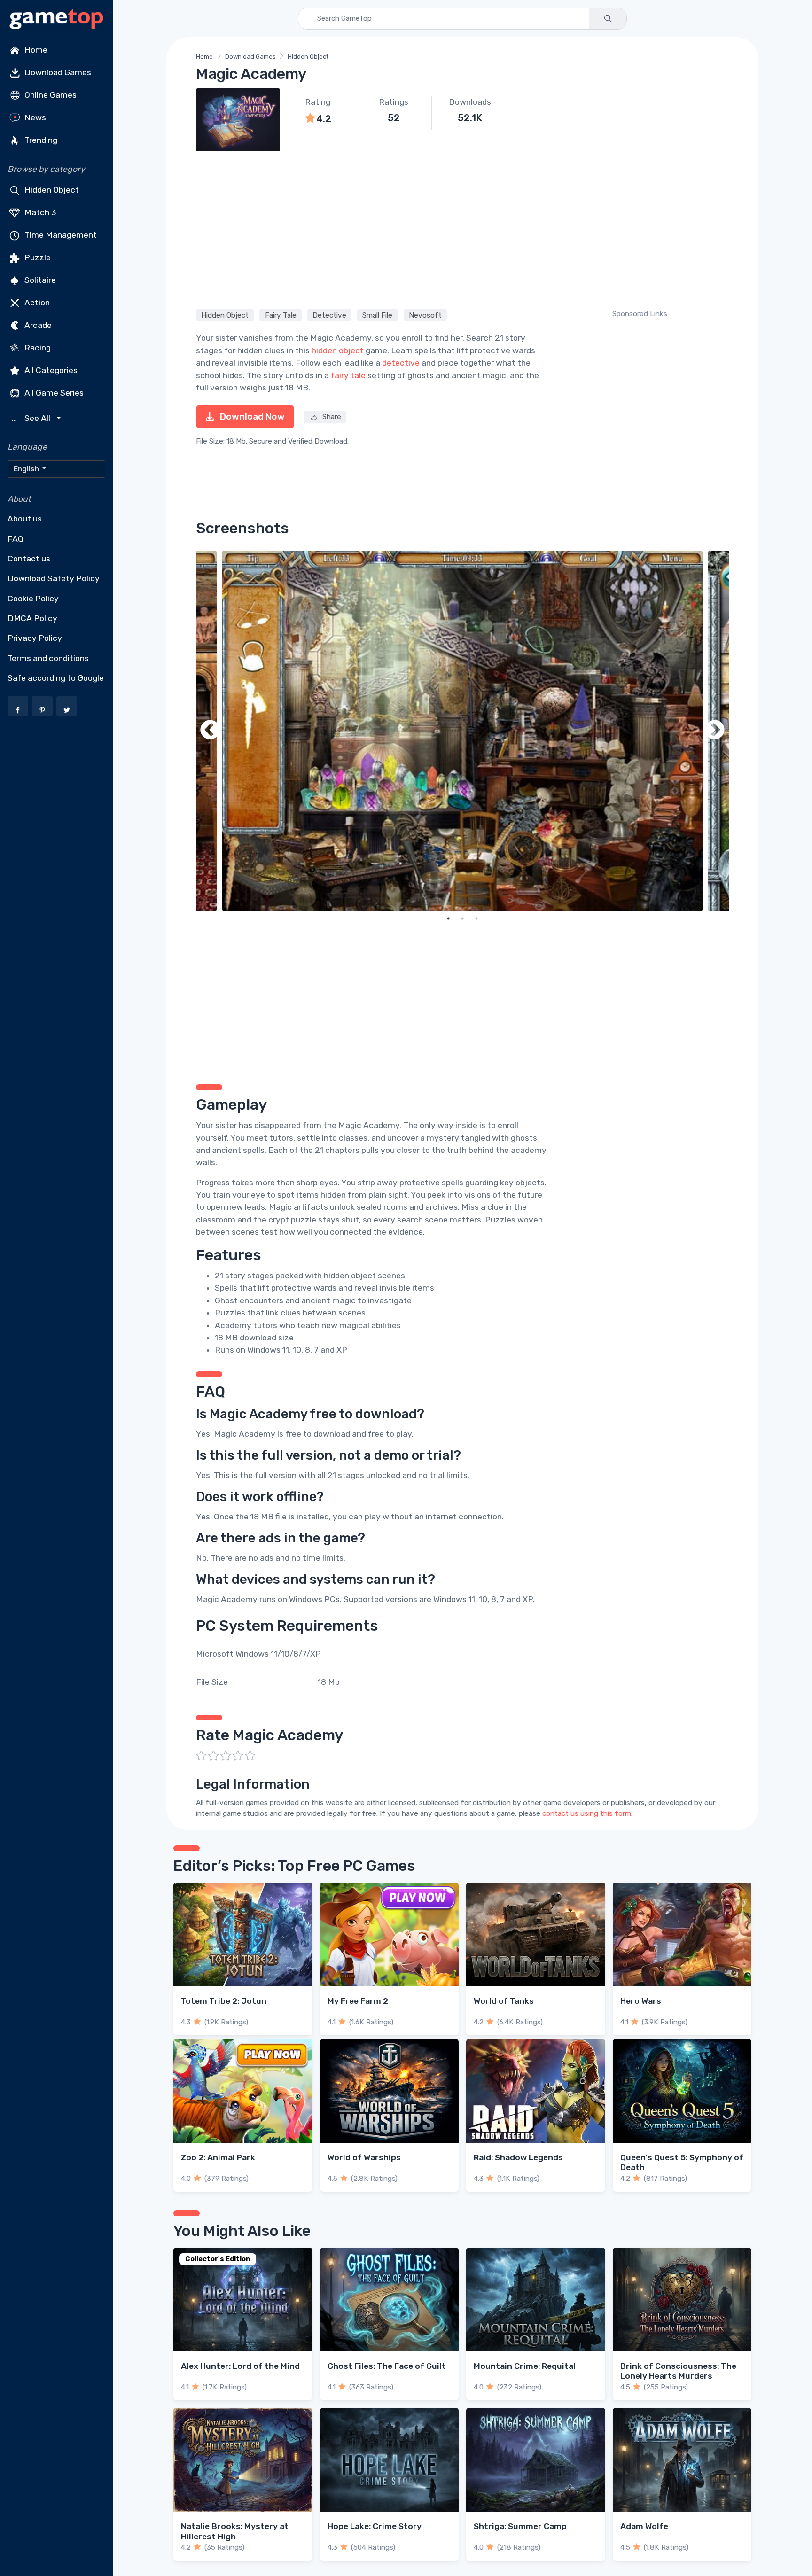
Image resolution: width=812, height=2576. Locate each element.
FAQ (16, 539)
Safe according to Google (56, 678)
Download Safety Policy (54, 578)
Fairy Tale (281, 315)
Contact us (29, 559)
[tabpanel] (462, 731)
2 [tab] (462, 918)
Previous (210, 731)
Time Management (60, 235)
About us (25, 519)
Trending (40, 140)
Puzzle (37, 257)
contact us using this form (587, 1813)
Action (36, 303)
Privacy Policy (35, 638)
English (27, 469)
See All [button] (32, 418)
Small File (377, 315)
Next (715, 731)
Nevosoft (425, 315)
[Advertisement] (462, 228)
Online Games (50, 95)
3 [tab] (476, 918)
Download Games (57, 72)
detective (401, 363)
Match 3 (39, 212)
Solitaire (39, 280)
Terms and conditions (48, 658)
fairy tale (348, 375)
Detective (329, 315)
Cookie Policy (33, 599)
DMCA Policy (32, 618)
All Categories (50, 370)
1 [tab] (448, 918)
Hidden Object (51, 190)
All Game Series (53, 393)
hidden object (338, 350)
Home (35, 50)
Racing (37, 348)
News (34, 117)
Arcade (37, 325)
